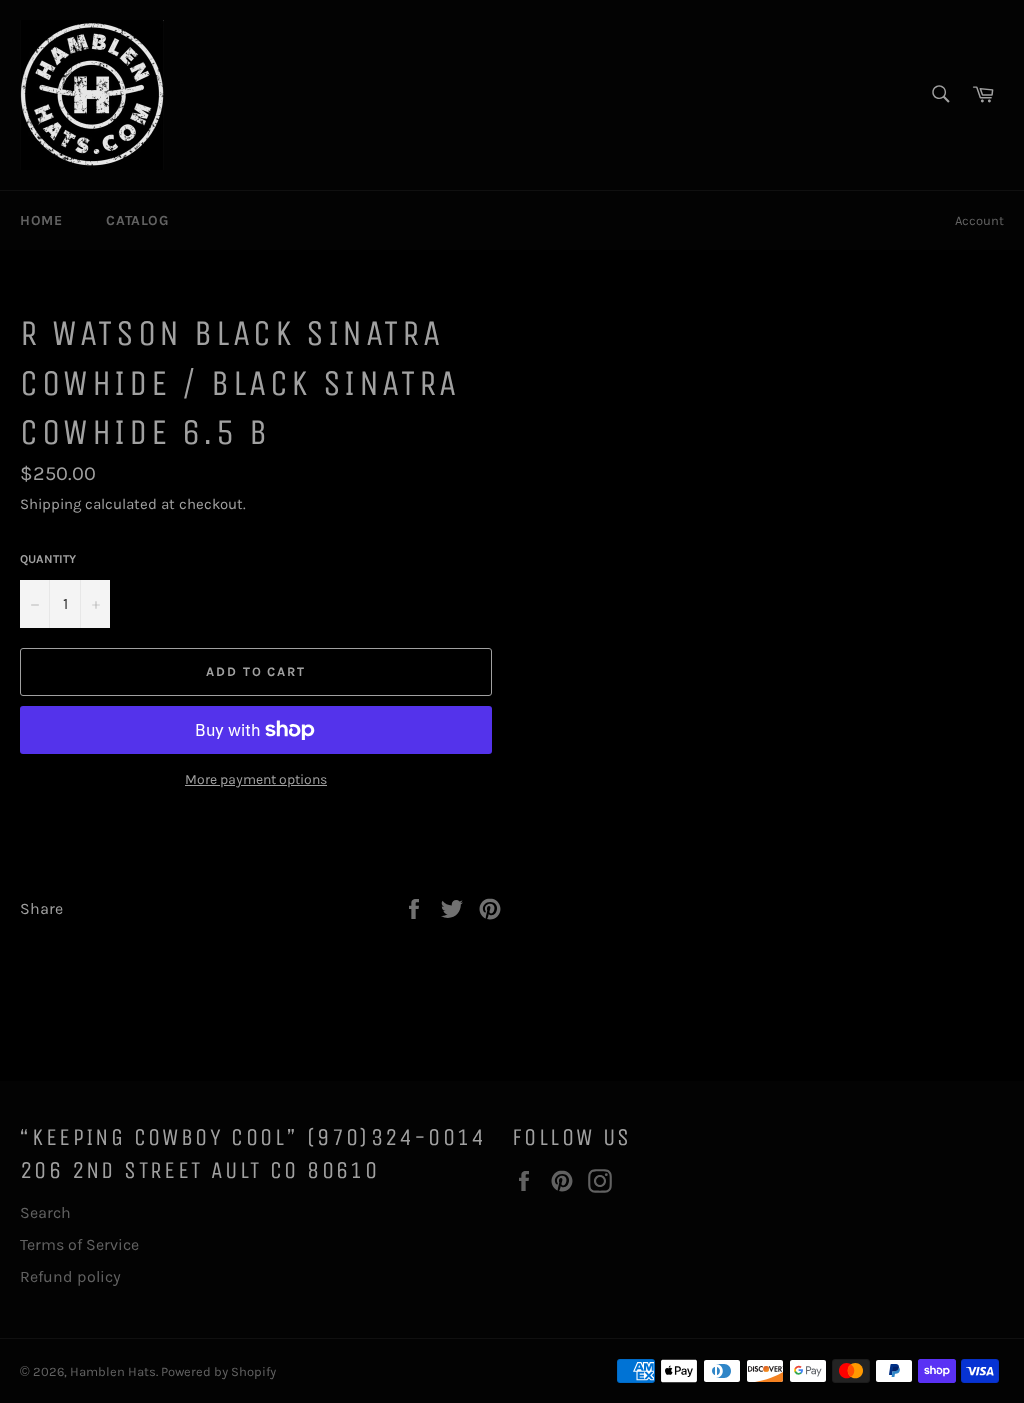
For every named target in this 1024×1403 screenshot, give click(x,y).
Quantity (48, 559)
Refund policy (70, 1276)
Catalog (137, 220)
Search (45, 1212)
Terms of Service (79, 1244)
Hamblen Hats (113, 1371)
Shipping (50, 504)
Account (979, 220)
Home (41, 220)
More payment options (256, 779)
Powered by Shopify (218, 1371)
